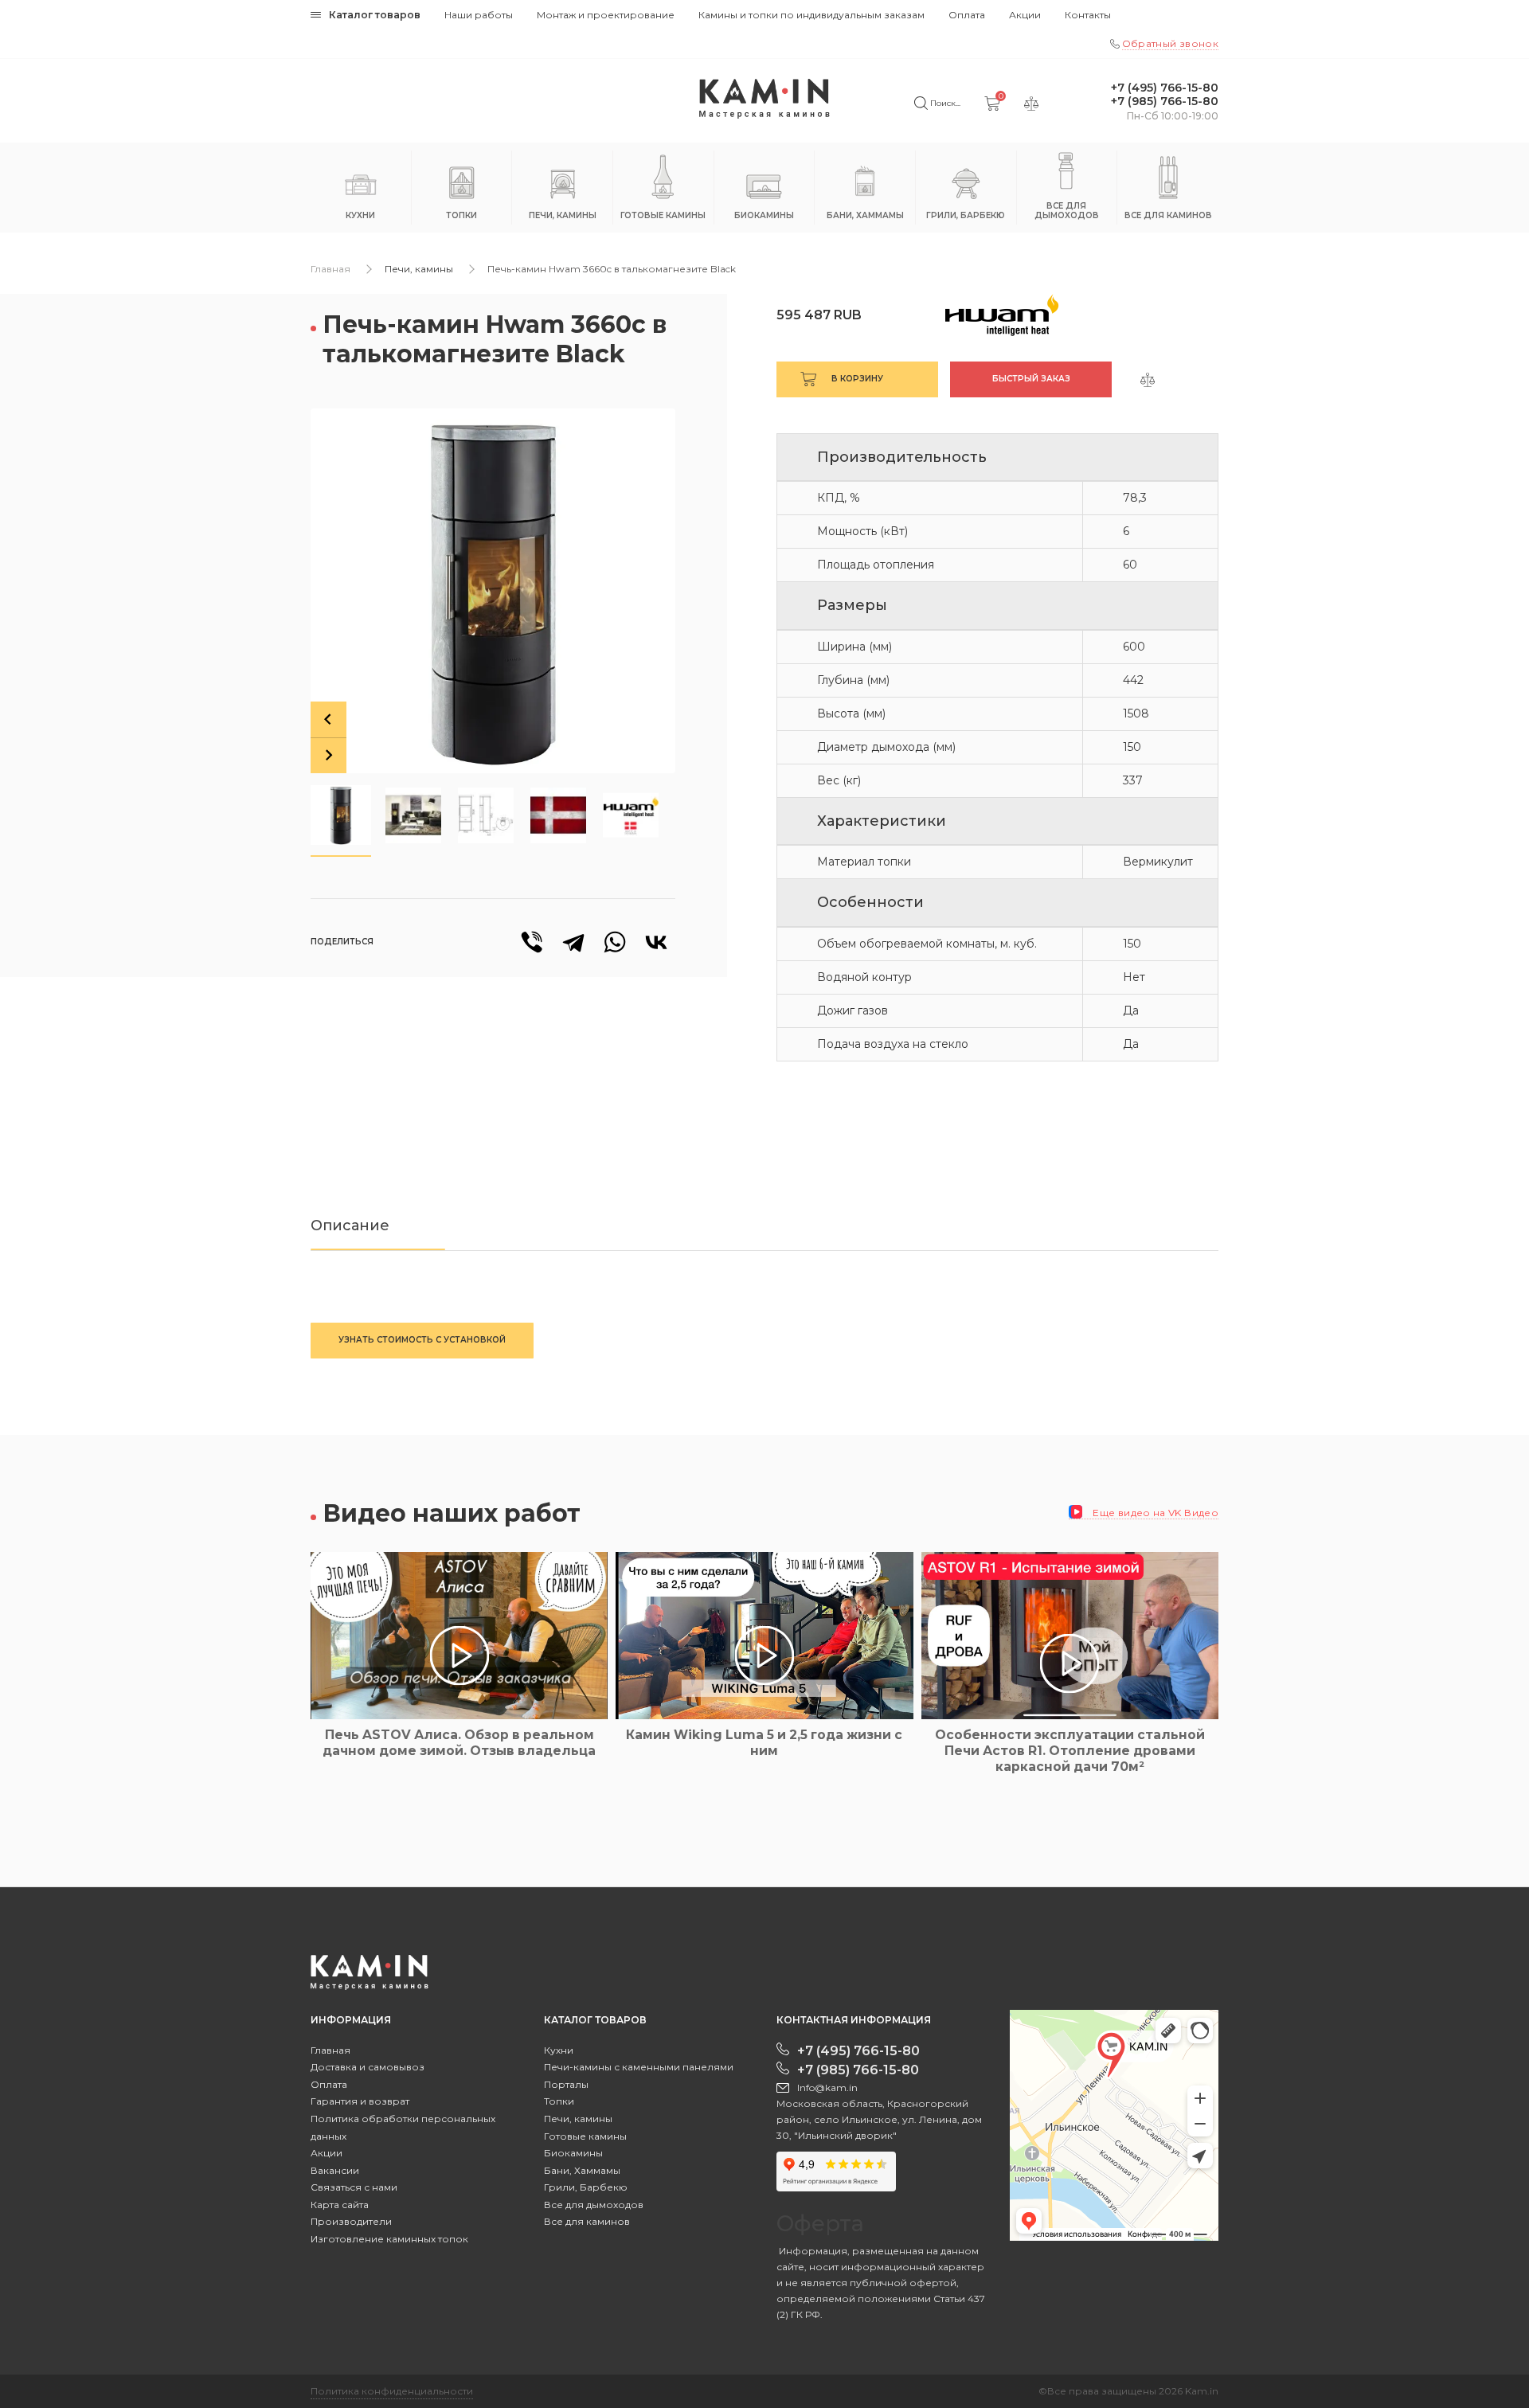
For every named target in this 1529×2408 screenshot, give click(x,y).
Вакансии (335, 2170)
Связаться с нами (354, 2187)
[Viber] (532, 942)
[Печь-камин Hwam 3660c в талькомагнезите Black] (493, 591)
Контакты (1088, 15)
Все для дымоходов (594, 2205)
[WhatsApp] (615, 942)
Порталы (566, 2084)
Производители (351, 2221)
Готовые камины (585, 2136)
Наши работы (479, 15)
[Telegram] (573, 942)
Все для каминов (587, 2221)
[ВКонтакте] (656, 942)
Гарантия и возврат (360, 2101)
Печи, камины (419, 269)
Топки (559, 2101)
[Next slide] (328, 755)
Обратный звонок (1170, 43)
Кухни (559, 2050)
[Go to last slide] (328, 719)
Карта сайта (340, 2205)
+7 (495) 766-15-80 (1165, 88)
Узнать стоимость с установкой (422, 1340)
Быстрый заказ (1031, 379)
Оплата (967, 15)
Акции (1025, 15)
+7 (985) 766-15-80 (1165, 102)
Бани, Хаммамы (582, 2170)
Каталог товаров (375, 15)
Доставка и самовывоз (368, 2067)
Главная (330, 269)
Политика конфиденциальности (392, 2391)
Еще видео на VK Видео (1154, 1513)
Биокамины (573, 2153)
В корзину (857, 379)
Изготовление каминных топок (389, 2239)
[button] (341, 815)
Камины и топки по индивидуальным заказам (811, 15)
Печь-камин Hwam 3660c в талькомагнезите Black (612, 269)
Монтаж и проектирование (606, 15)
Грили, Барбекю (586, 2187)
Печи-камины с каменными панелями (639, 2067)
